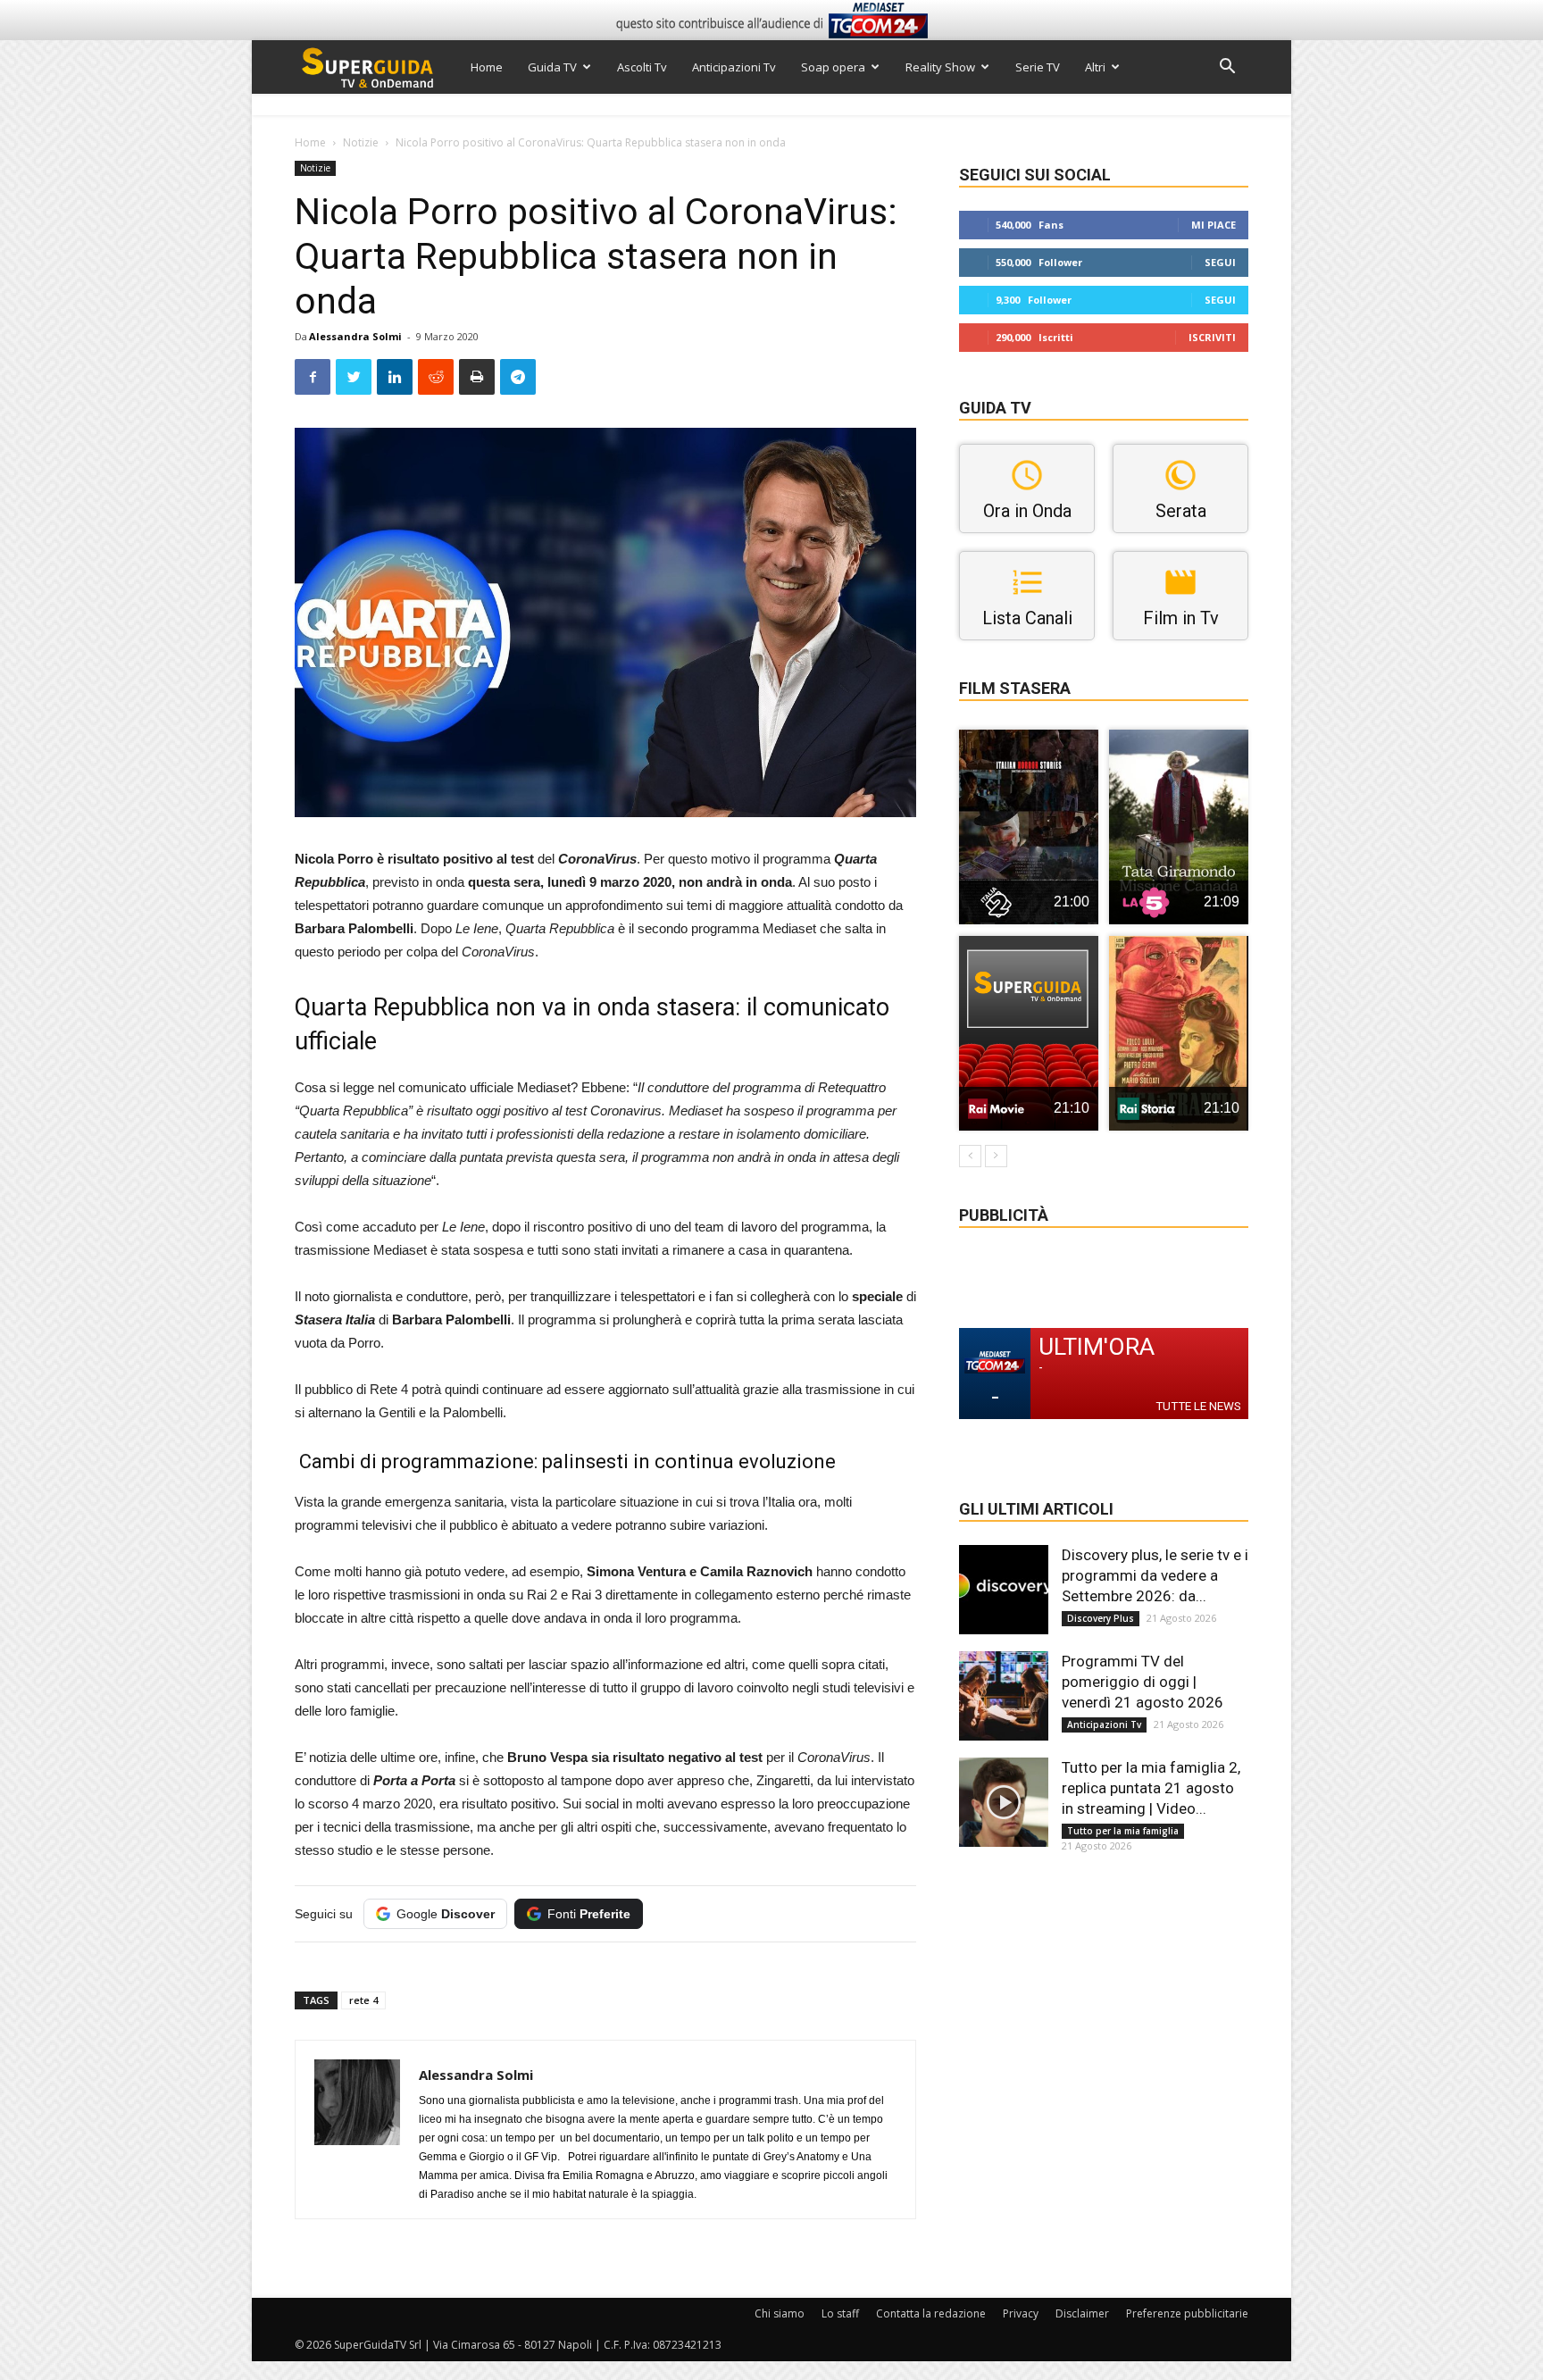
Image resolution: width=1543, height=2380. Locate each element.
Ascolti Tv (642, 67)
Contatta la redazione (931, 2313)
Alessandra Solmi (355, 336)
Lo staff (840, 2313)
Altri (1095, 67)
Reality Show (940, 67)
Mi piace (1214, 225)
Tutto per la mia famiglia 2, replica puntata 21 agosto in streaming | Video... (1151, 1788)
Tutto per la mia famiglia (1123, 1831)
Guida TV (552, 67)
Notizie (361, 142)
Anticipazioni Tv (734, 67)
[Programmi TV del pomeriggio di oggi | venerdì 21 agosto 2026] (1004, 1696)
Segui (1220, 262)
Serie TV (1038, 67)
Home (487, 67)
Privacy (1021, 2313)
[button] (1227, 68)
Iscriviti (1212, 337)
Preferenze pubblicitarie (1187, 2313)
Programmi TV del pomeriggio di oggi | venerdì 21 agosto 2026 (1143, 1682)
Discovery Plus (1101, 1618)
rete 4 (363, 2000)
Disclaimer (1082, 2313)
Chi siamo (780, 2313)
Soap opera (833, 67)
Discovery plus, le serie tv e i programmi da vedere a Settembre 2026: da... (1155, 1575)
